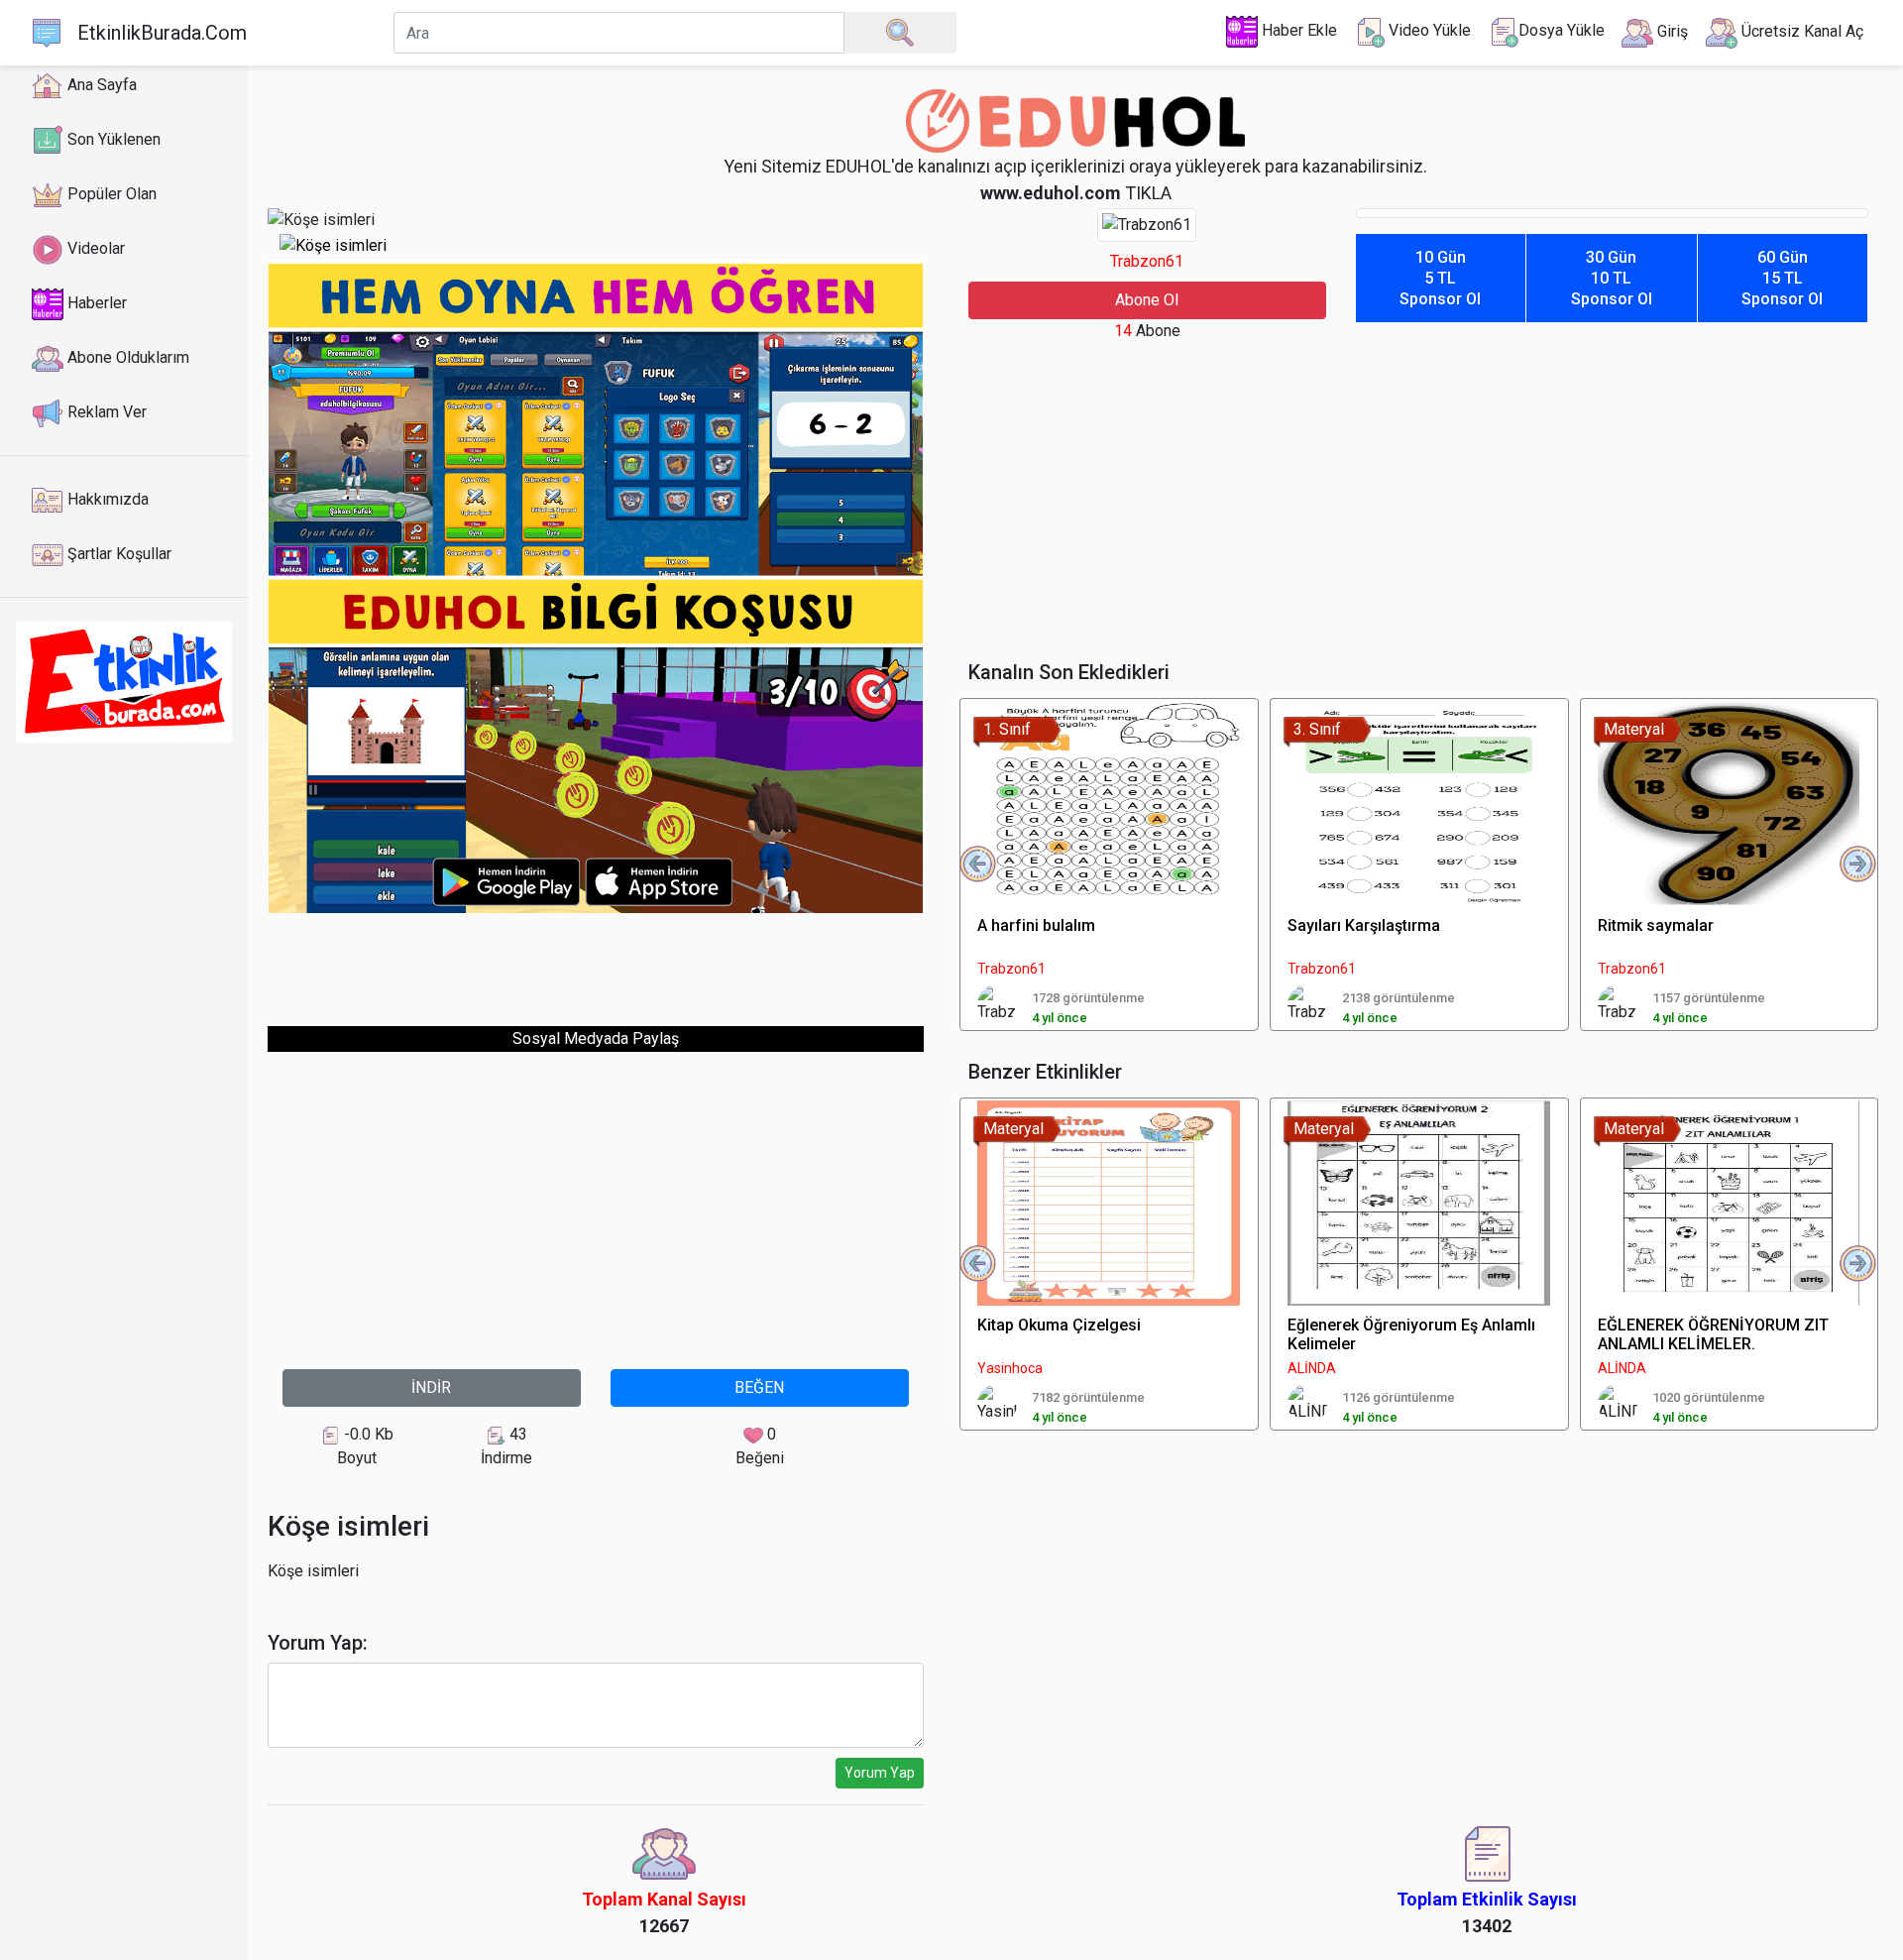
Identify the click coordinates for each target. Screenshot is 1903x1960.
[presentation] (978, 865)
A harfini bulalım (1036, 925)
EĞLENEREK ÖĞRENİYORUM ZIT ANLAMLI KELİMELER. (1713, 1334)
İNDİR (431, 1387)
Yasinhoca (1010, 1368)
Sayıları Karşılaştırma (1364, 925)
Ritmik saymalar (1656, 925)
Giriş (1671, 31)
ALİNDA (1312, 1368)
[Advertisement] (596, 959)
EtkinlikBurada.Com (162, 33)
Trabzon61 (1147, 261)
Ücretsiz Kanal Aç (1800, 31)
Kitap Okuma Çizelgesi (1059, 1325)
